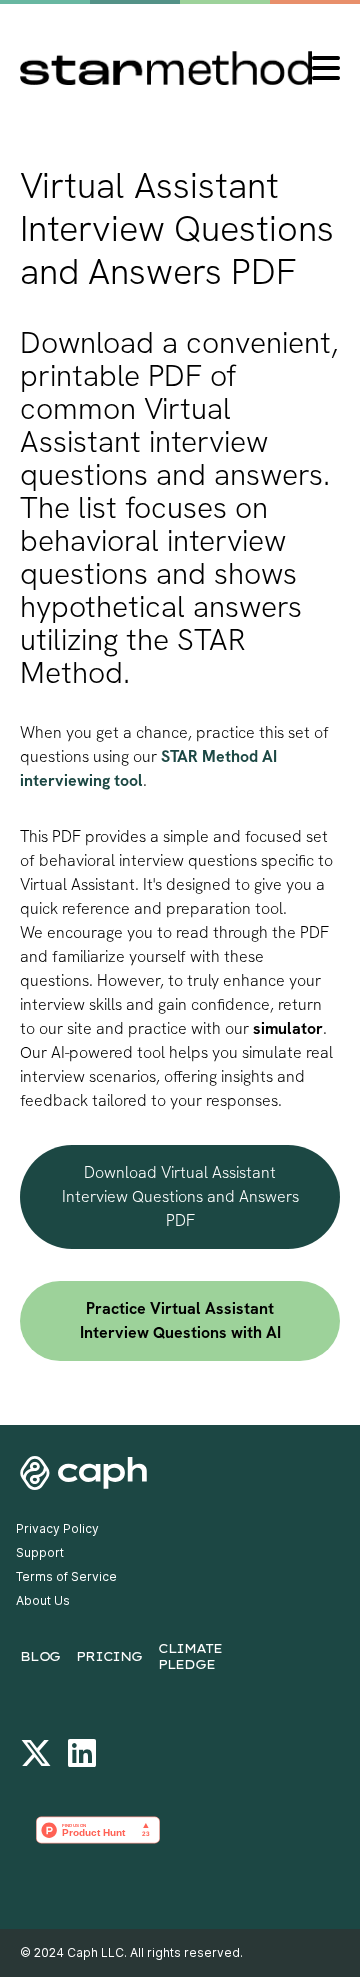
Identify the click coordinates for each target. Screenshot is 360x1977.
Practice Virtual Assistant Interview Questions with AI (180, 1320)
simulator (288, 1028)
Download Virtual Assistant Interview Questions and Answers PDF (180, 1196)
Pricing (109, 1656)
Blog (40, 1656)
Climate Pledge (190, 1656)
